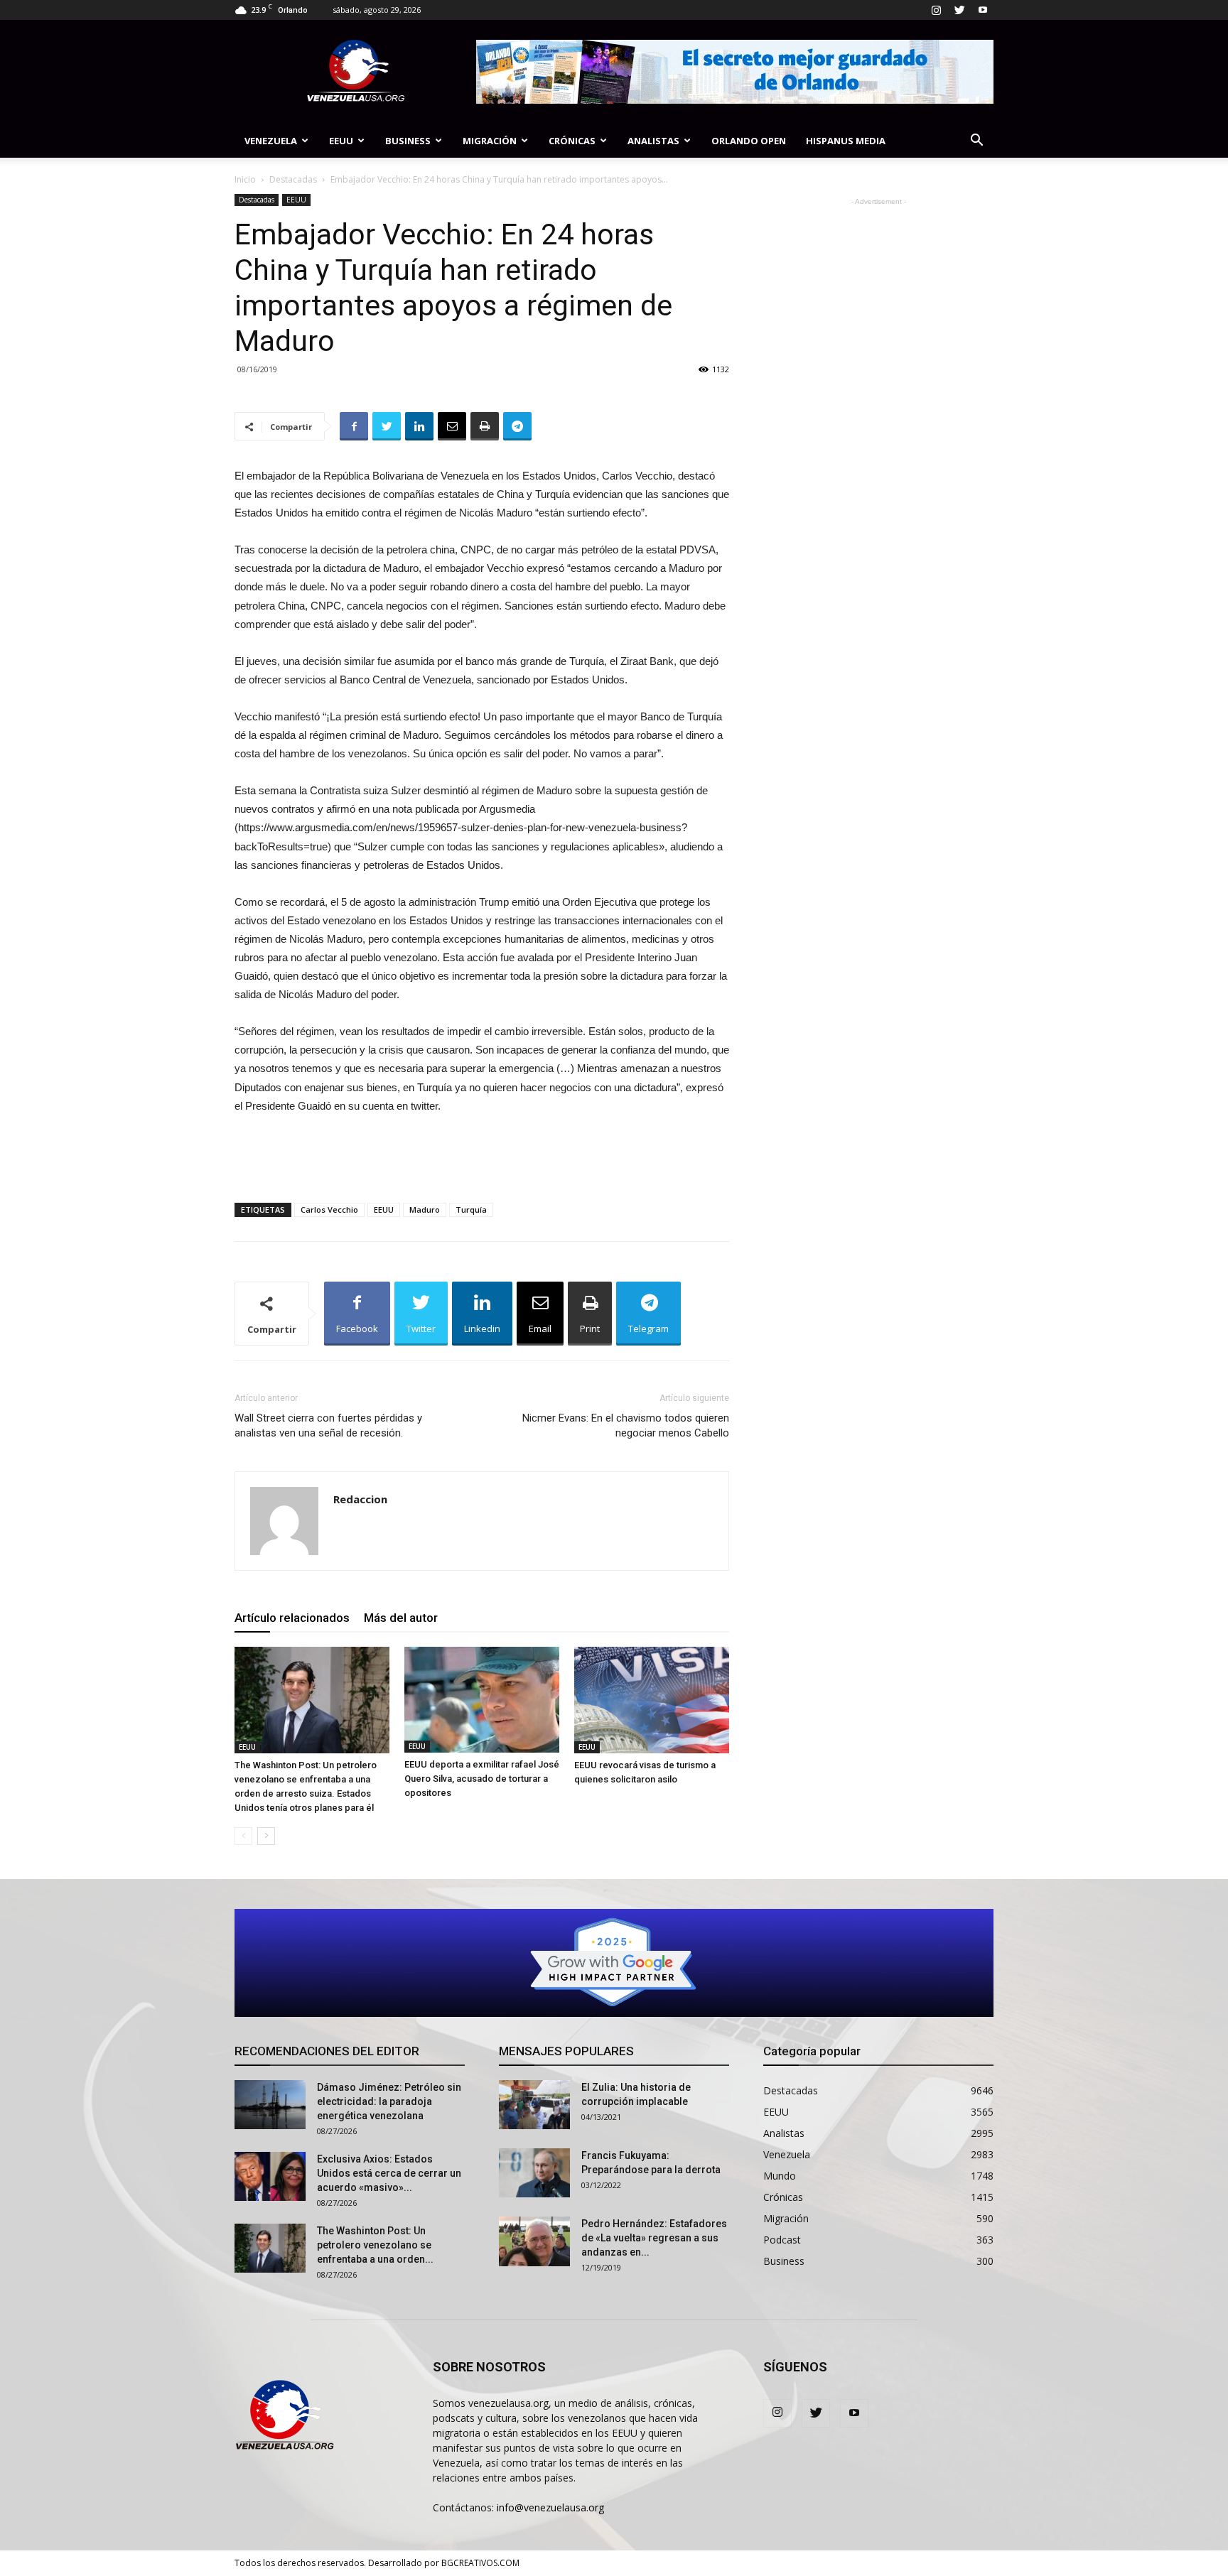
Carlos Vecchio (329, 1209)
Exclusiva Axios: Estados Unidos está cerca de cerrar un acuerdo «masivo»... (389, 2173)
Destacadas (293, 179)
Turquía (471, 1209)
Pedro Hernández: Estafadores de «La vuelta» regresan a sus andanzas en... (654, 2238)
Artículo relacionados (292, 1618)
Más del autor (401, 1618)
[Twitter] (959, 10)
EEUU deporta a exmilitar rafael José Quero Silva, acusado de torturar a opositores (482, 1779)
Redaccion (360, 1499)
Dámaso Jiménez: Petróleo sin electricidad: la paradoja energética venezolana (389, 2101)
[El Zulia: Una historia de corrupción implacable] (534, 2105)
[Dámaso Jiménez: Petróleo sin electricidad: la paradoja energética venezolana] (270, 2105)
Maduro (425, 1209)
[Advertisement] (482, 1155)
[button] (976, 142)
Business (408, 141)
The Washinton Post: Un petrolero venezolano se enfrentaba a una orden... (375, 2245)
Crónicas (572, 141)
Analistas (653, 141)
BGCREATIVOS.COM (480, 2563)
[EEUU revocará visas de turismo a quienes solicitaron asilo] (652, 1700)
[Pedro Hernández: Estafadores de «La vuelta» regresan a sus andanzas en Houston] (534, 2241)
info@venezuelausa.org (550, 2507)
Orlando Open (749, 141)
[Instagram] (936, 10)
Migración (490, 141)
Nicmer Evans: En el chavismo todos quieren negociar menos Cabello (626, 1425)
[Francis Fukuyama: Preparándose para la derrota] (534, 2173)
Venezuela (271, 141)
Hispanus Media (846, 141)
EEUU (341, 141)
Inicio (245, 179)
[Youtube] (983, 10)
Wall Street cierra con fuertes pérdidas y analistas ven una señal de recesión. (328, 1425)
